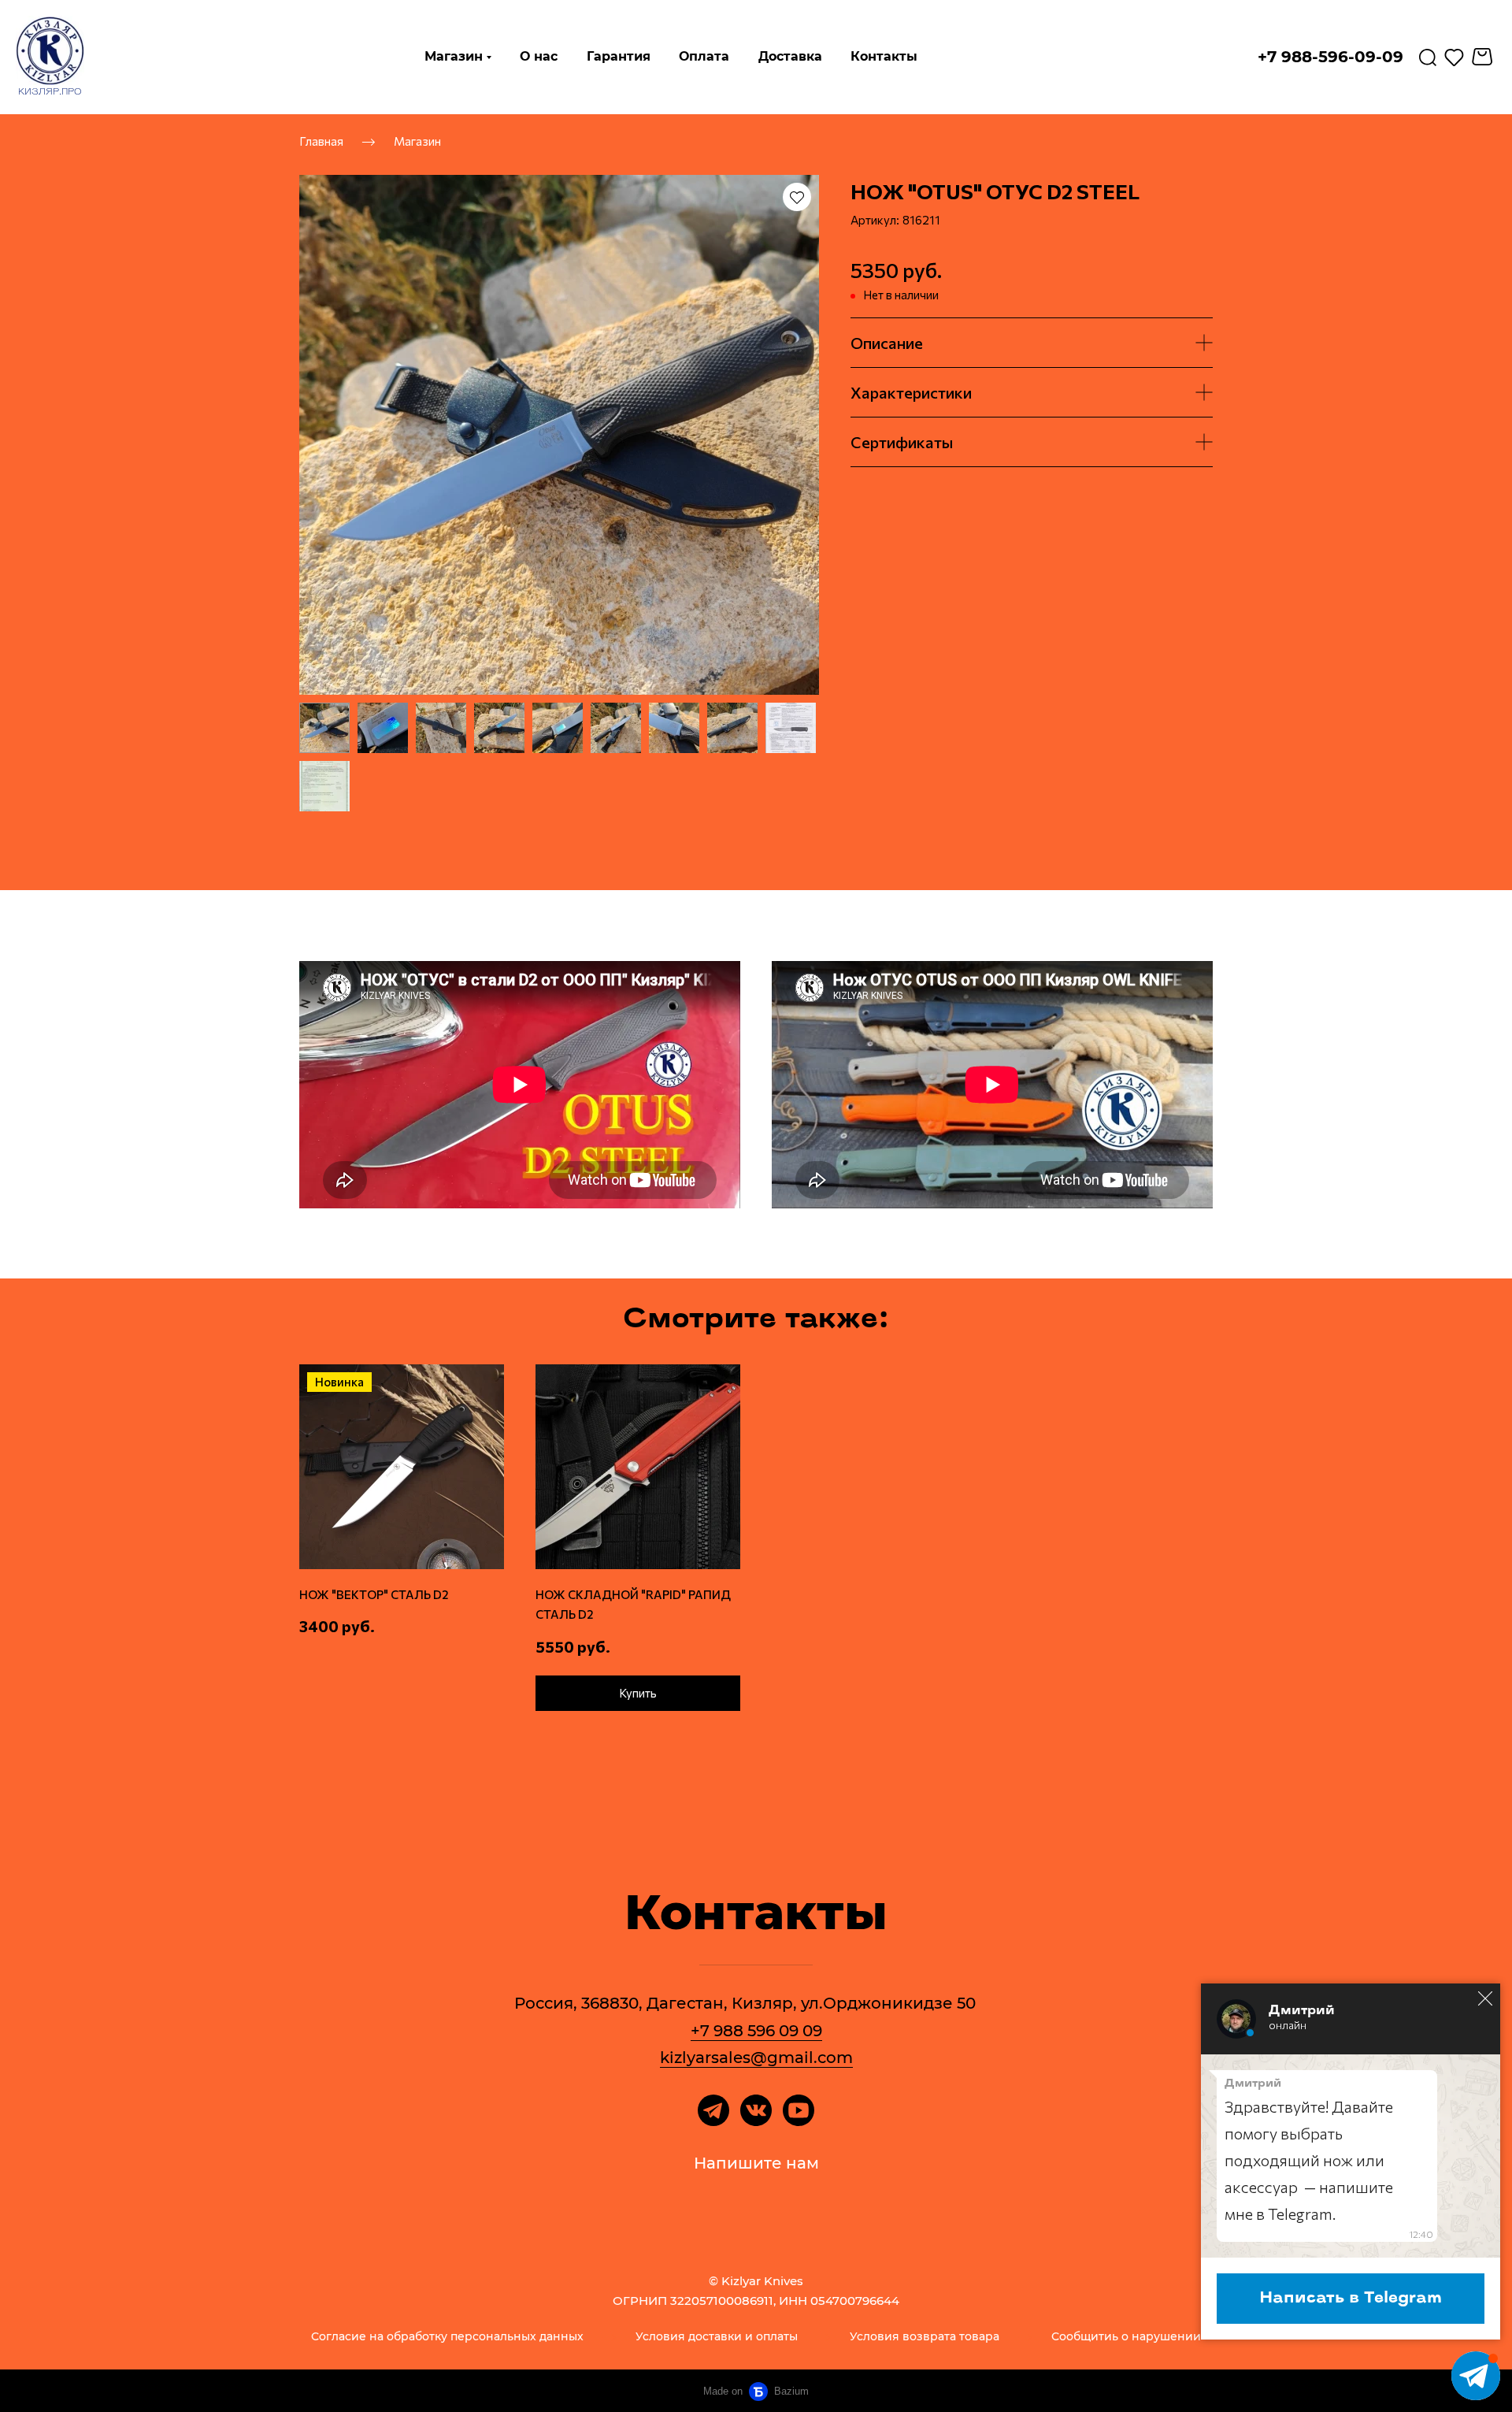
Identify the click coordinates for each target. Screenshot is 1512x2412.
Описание (887, 343)
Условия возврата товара (925, 2336)
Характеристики (911, 392)
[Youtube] (799, 2110)
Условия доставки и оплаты (717, 2336)
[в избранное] (797, 197)
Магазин (417, 140)
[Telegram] (713, 2110)
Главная (321, 140)
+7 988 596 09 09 (756, 2031)
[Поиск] (1428, 57)
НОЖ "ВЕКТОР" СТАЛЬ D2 (374, 1594)
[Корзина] (1484, 57)
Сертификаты (902, 442)
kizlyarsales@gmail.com (756, 2058)
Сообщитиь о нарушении (1126, 2336)
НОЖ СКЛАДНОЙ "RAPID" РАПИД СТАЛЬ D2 (633, 1605)
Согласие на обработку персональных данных (447, 2336)
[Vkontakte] (756, 2110)
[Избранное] (1454, 57)
